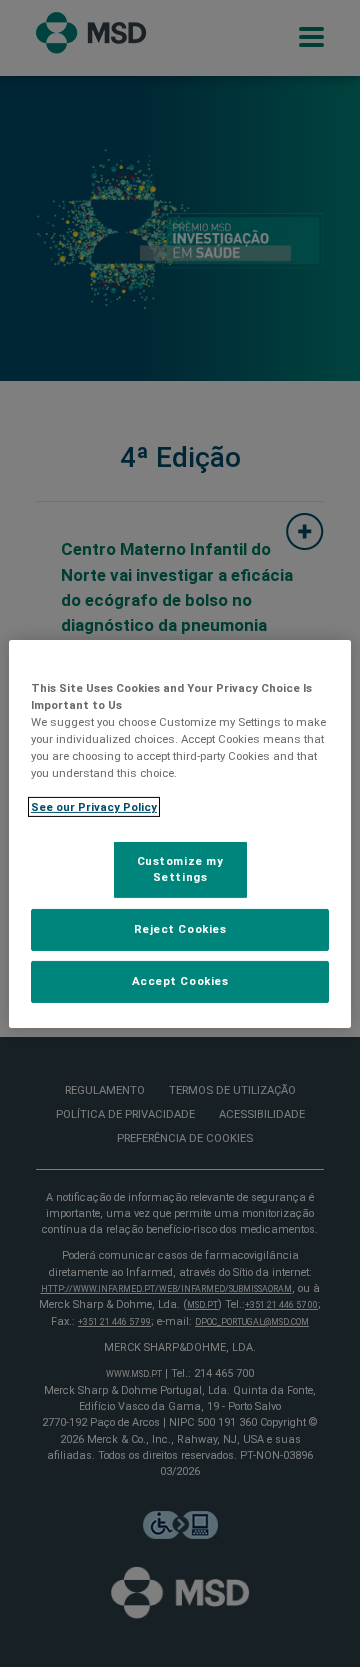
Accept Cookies (180, 981)
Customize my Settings (180, 869)
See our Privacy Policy (94, 807)
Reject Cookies (180, 929)
